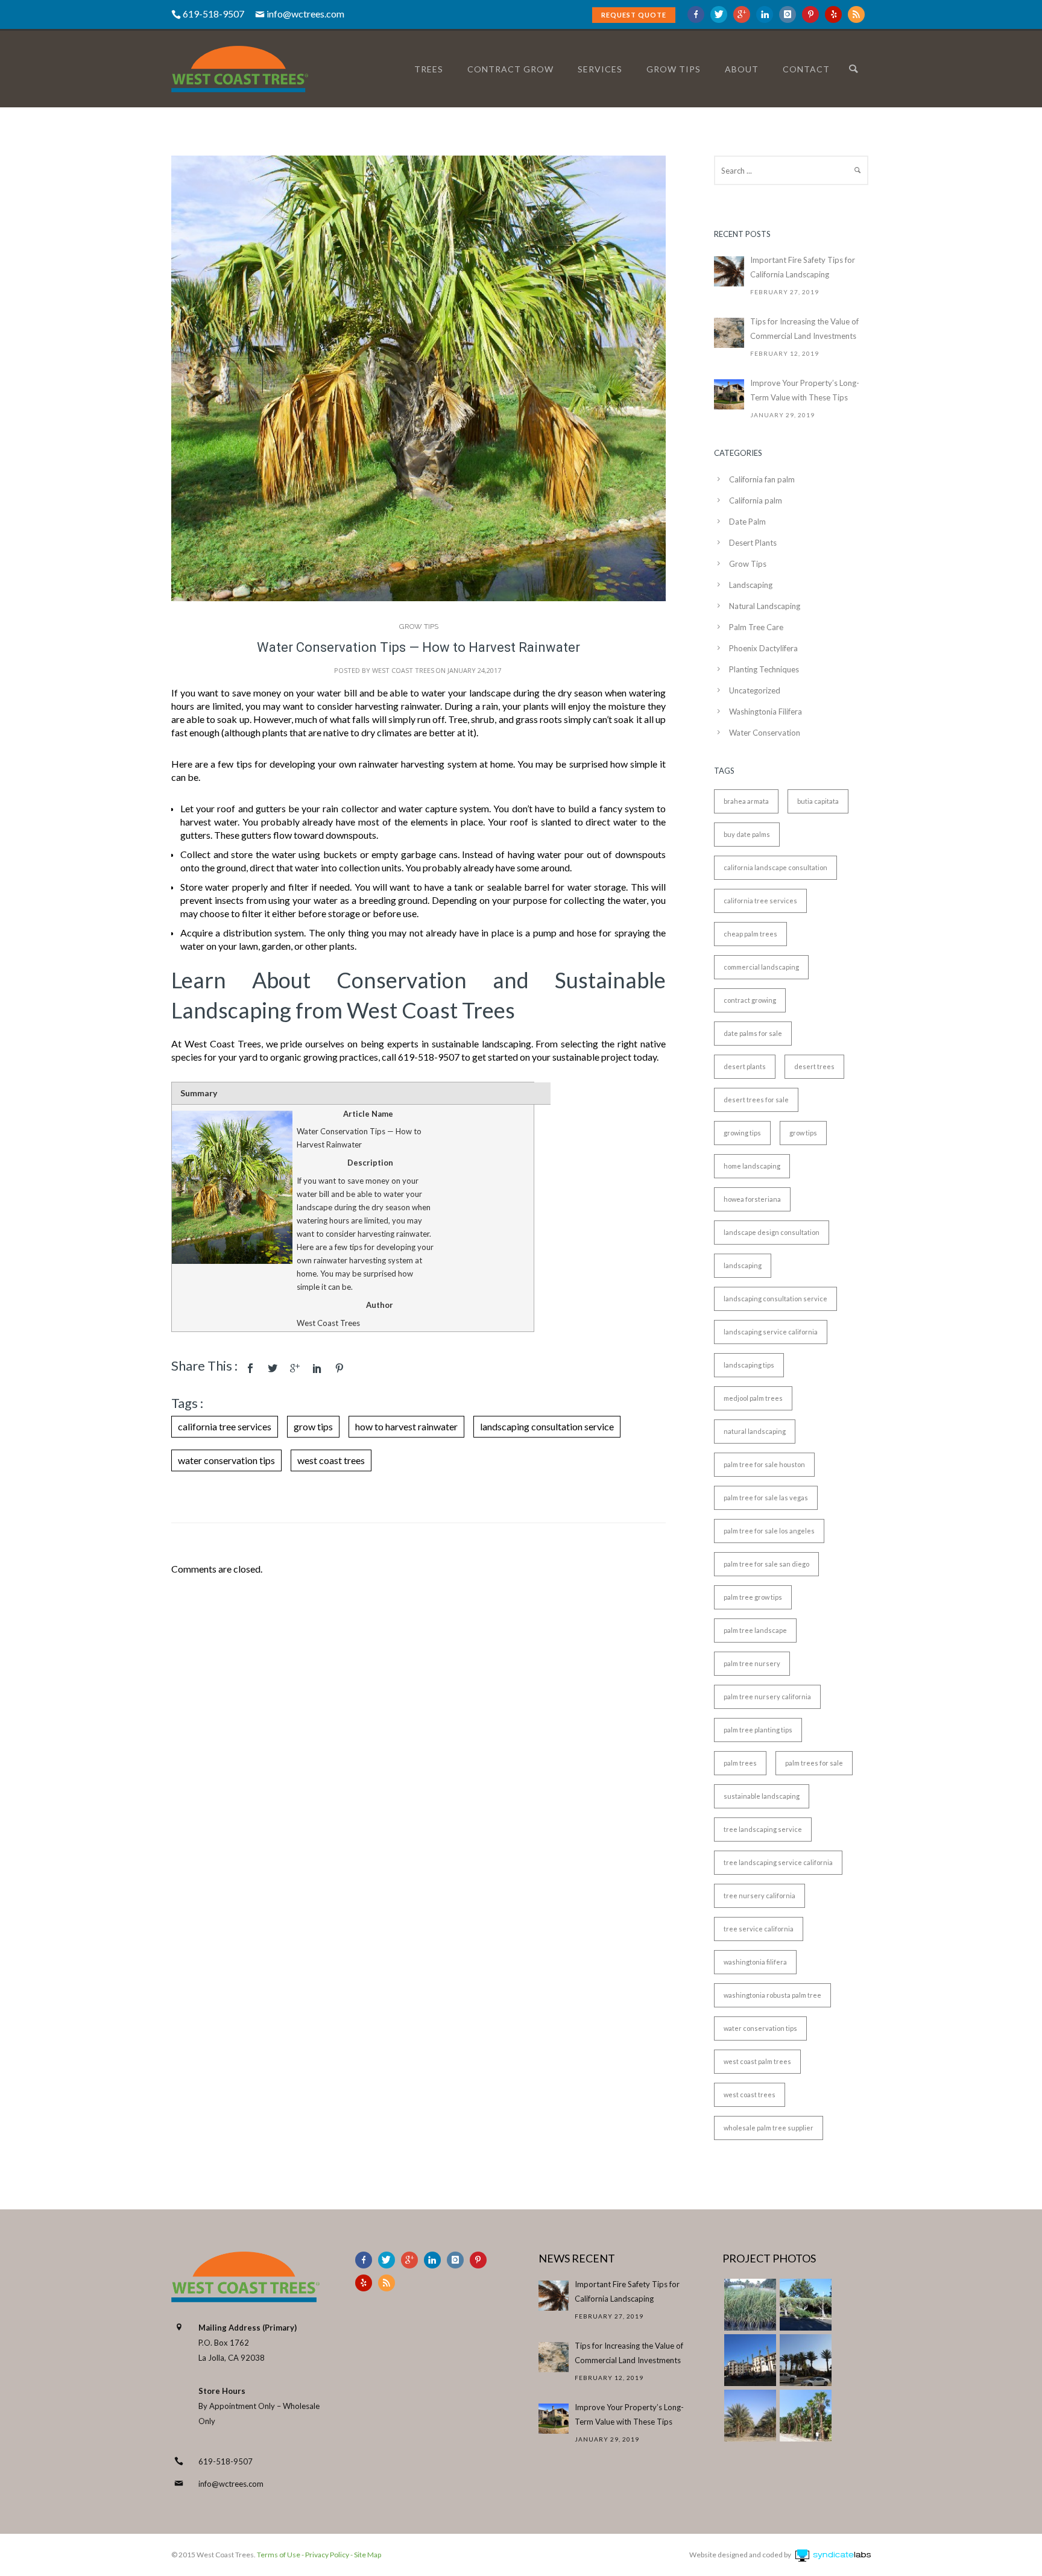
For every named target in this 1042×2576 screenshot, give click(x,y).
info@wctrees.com (305, 14)
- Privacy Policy (325, 2555)
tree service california (759, 1929)
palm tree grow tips (753, 1597)
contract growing (750, 1000)
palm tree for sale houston (764, 1464)
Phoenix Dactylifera (763, 648)
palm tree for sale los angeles (769, 1531)
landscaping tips (749, 1365)
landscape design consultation (772, 1232)
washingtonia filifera (755, 1962)
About (742, 69)
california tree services (225, 1426)
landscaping (743, 1265)
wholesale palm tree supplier (769, 2128)
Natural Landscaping (765, 606)
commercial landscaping (761, 967)
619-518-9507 (226, 2461)
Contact (806, 69)
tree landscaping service (763, 1829)
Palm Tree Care (756, 627)
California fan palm (762, 479)
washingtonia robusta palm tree (772, 1995)
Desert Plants (753, 543)
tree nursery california (759, 1896)
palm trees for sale (814, 1763)
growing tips (742, 1133)
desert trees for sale (756, 1100)
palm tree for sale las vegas (766, 1498)
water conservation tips (226, 1460)
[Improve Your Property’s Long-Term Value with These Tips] (729, 394)
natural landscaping (755, 1431)
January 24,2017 (474, 670)
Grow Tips (419, 627)
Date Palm (747, 522)
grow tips (313, 1426)
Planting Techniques (764, 669)
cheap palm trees (750, 934)
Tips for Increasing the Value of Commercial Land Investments (804, 329)
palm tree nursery (752, 1663)
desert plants (745, 1066)
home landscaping (752, 1166)
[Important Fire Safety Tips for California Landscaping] (729, 271)
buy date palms (747, 834)
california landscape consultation (775, 867)
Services (600, 69)
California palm (756, 500)
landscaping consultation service (547, 1426)
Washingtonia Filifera (766, 712)
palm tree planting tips (758, 1730)
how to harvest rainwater (406, 1426)
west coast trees (331, 1460)
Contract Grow (510, 69)
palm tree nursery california (767, 1697)
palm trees (740, 1763)
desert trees (814, 1066)
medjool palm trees (753, 1398)
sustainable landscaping (762, 1796)
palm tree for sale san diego (766, 1564)
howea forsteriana (752, 1199)
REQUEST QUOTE (634, 15)
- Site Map (365, 2555)
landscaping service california (771, 1332)
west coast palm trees (757, 2061)
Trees (429, 69)
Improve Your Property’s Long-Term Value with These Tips (805, 390)
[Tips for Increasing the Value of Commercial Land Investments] (729, 333)
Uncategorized (755, 690)
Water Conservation (765, 733)
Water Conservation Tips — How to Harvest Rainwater (418, 647)
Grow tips (674, 69)
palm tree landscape (755, 1630)
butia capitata (818, 801)
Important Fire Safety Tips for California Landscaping (803, 267)
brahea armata (746, 801)
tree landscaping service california (778, 1862)
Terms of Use (278, 2555)
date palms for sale (753, 1033)
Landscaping (751, 585)
